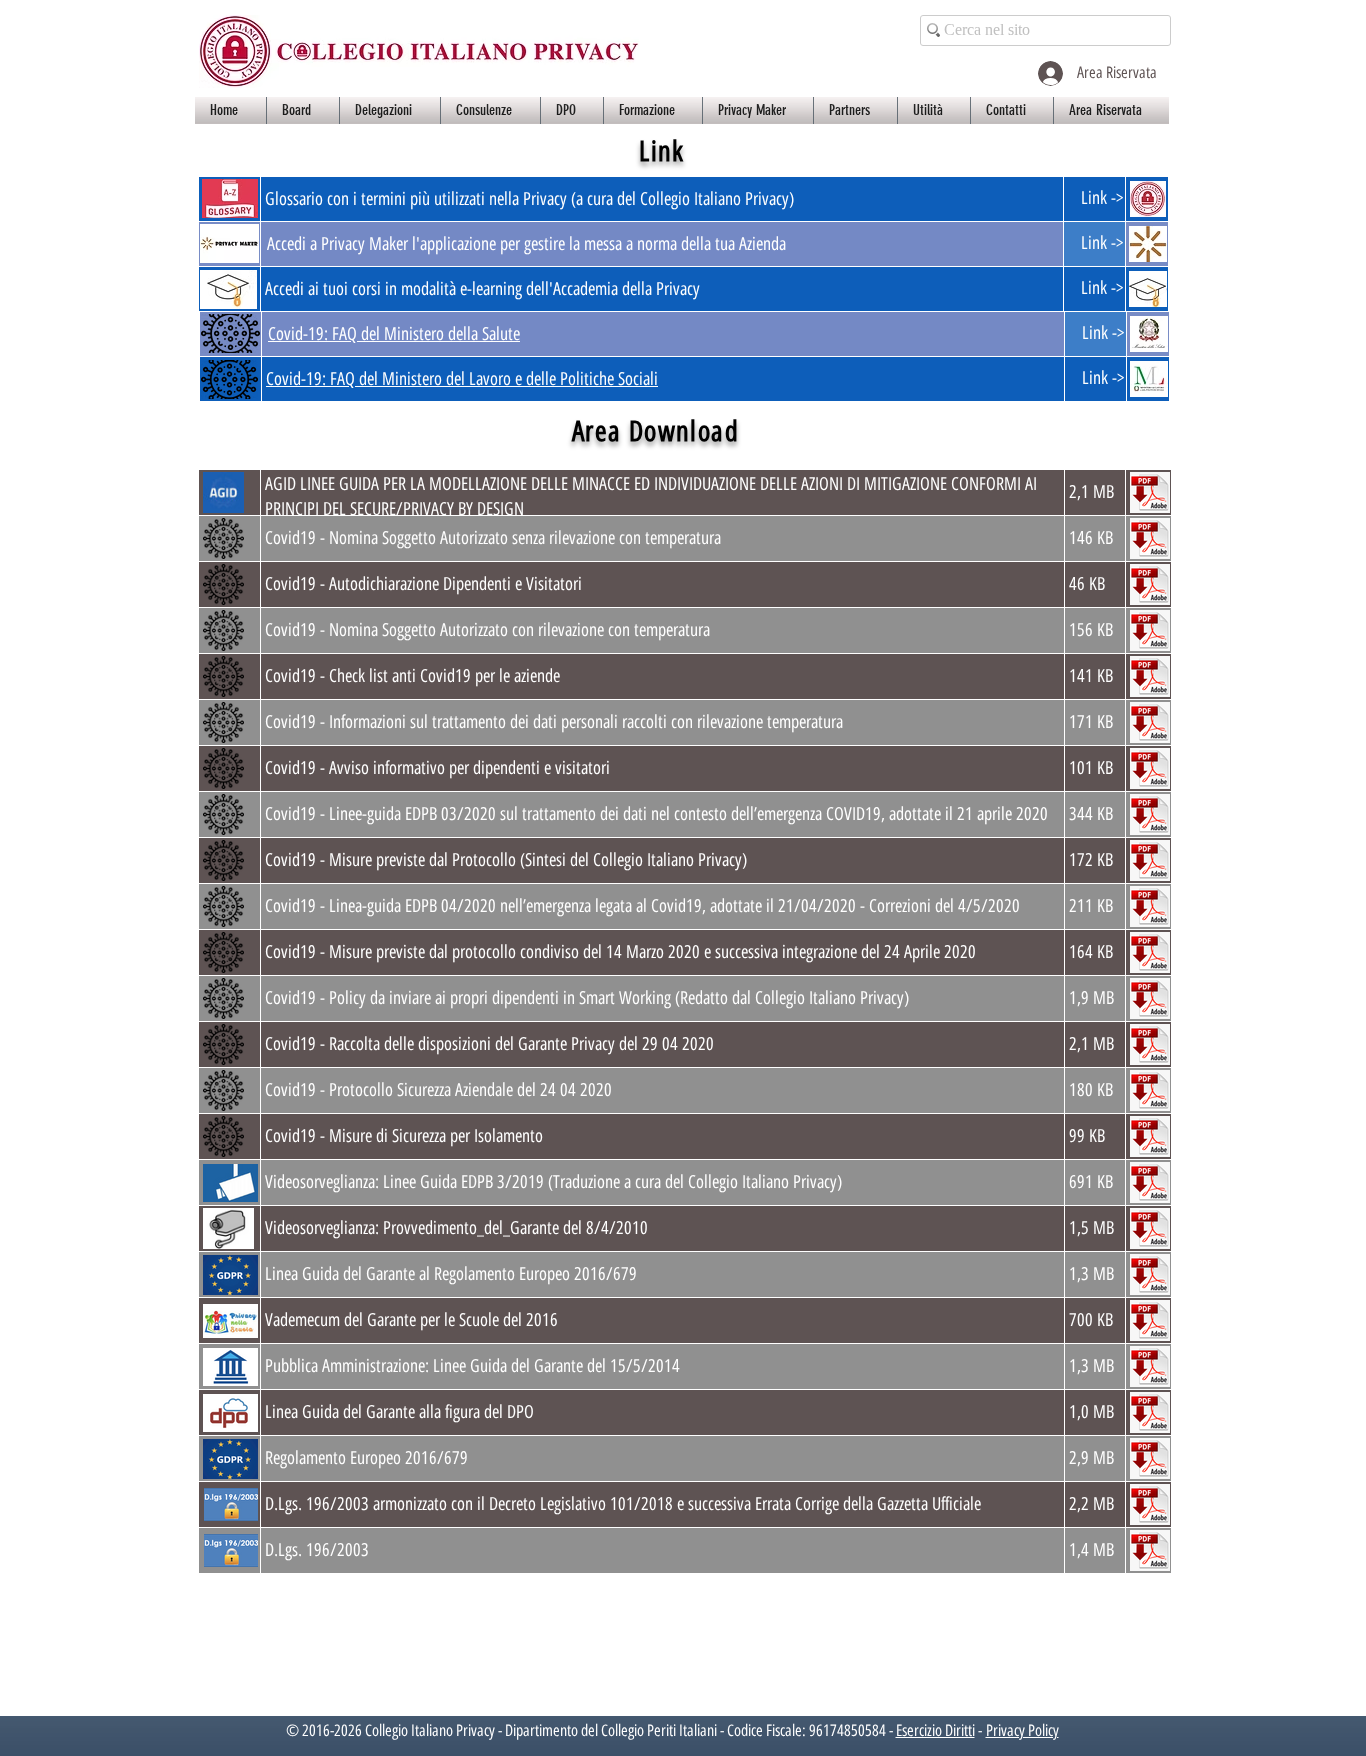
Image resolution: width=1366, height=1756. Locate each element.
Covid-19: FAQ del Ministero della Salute (394, 334)
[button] (303, 110)
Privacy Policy (1022, 1730)
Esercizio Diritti (935, 1730)
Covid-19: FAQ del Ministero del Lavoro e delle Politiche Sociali (462, 379)
